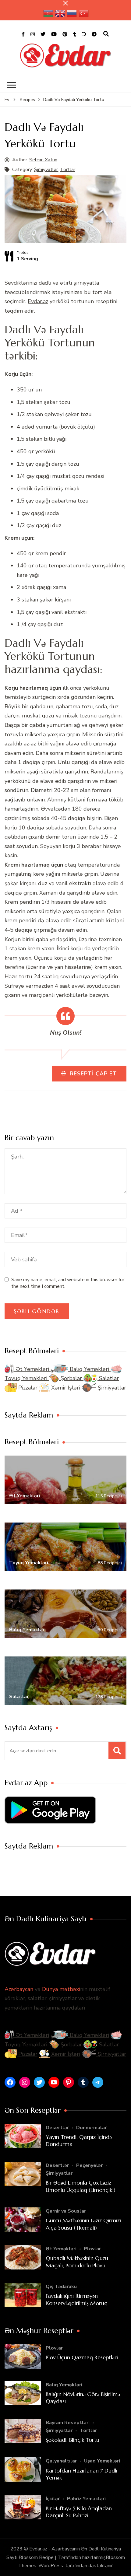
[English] (60, 13)
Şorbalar (71, 1378)
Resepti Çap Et (92, 1074)
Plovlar (92, 2249)
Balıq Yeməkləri (89, 1369)
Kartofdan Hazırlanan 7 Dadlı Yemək (81, 2474)
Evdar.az (38, 301)
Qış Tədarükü (61, 2287)
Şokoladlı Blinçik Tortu (73, 2440)
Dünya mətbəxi (61, 1989)
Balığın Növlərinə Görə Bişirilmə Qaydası (83, 2398)
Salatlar (108, 1378)
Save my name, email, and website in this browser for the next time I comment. (68, 1283)
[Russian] (72, 13)
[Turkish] (84, 13)
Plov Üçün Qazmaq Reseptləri (82, 2357)
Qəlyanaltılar (61, 2461)
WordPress (51, 2566)
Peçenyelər (89, 2165)
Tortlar (68, 170)
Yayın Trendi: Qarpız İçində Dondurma (79, 2140)
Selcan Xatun (43, 160)
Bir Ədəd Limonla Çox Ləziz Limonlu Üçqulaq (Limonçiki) (81, 2186)
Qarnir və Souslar (66, 2211)
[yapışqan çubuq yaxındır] (65, 3)
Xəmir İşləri (66, 1388)
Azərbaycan (19, 1989)
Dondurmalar (91, 2128)
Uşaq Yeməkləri (102, 2461)
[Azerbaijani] (48, 13)
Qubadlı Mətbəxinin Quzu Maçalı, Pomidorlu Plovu (77, 2262)
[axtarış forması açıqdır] (106, 34)
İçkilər (53, 2499)
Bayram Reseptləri (68, 2423)
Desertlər (57, 2128)
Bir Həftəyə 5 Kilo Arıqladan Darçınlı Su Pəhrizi (79, 2512)
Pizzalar (28, 1388)
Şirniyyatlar (46, 170)
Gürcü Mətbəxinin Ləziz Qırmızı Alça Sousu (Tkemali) (83, 2224)
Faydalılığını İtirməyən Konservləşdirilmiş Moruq (77, 2299)
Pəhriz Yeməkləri (86, 2499)
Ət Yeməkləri (32, 1369)
